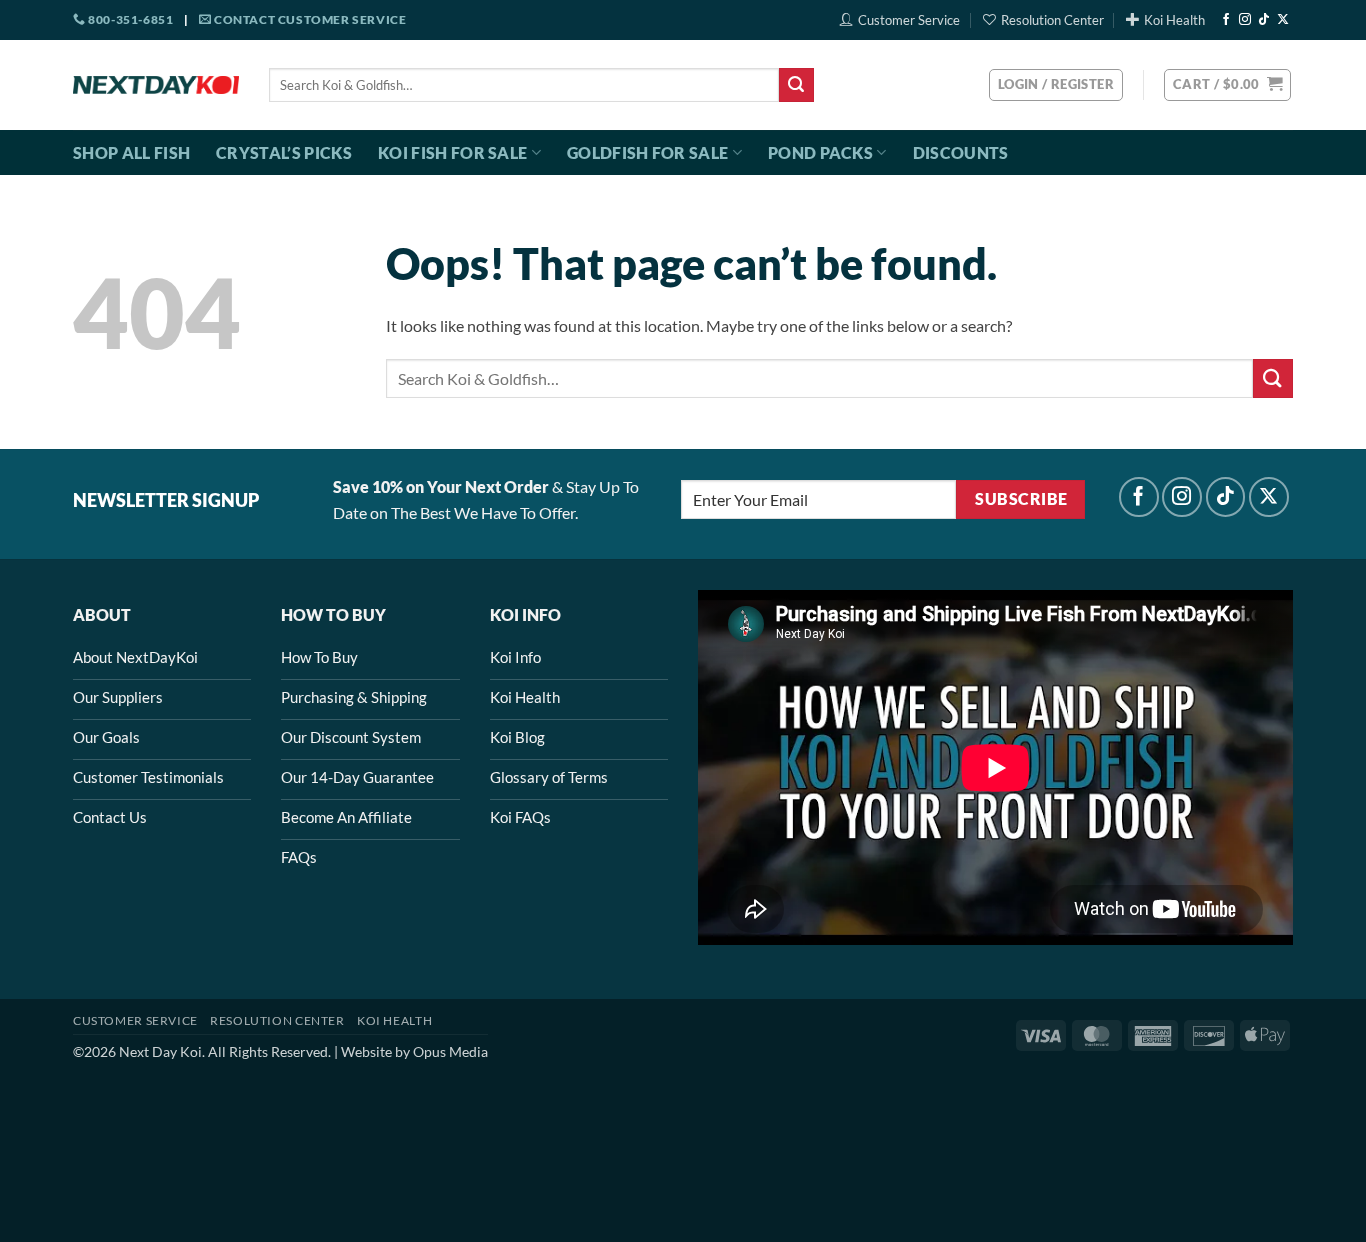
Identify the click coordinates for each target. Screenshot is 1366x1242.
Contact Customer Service (308, 19)
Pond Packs (820, 152)
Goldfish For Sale (647, 152)
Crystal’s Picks (284, 152)
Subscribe (1021, 499)
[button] (1227, 85)
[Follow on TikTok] (1264, 20)
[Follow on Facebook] (1226, 20)
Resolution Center (1052, 20)
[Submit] (796, 85)
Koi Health (1174, 20)
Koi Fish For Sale (452, 152)
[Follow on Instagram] (1245, 20)
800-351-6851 (129, 19)
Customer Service (909, 20)
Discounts (961, 152)
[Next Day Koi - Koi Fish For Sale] (156, 85)
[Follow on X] (1283, 20)
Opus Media (450, 1051)
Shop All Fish (131, 152)
